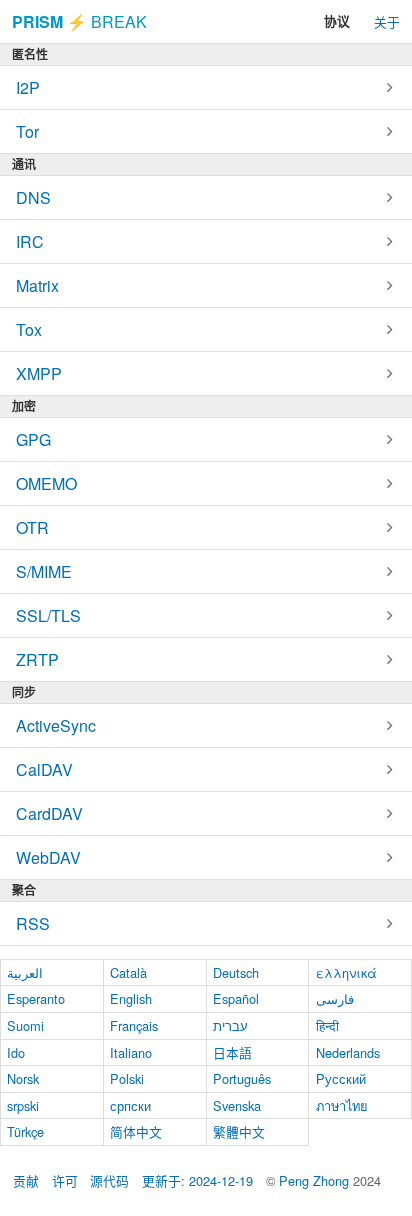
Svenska (237, 1105)
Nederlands (348, 1052)
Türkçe (25, 1131)
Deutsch (236, 972)
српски (130, 1105)
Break (79, 21)
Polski (127, 1078)
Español (236, 998)
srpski (23, 1105)
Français (134, 1025)
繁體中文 (239, 1131)
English (131, 998)
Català (128, 972)
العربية (25, 972)
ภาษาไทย (342, 1105)
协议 (337, 21)
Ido (16, 1052)
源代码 (109, 1180)
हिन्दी (327, 1025)
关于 (387, 21)
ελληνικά (346, 972)
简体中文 (136, 1131)
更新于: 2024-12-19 (197, 1180)
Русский (341, 1078)
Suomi (25, 1025)
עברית (230, 1025)
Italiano (131, 1052)
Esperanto (36, 998)
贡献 (26, 1180)
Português (242, 1078)
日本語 (232, 1052)
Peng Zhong (316, 1180)
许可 (65, 1180)
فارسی (335, 998)
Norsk (23, 1078)
